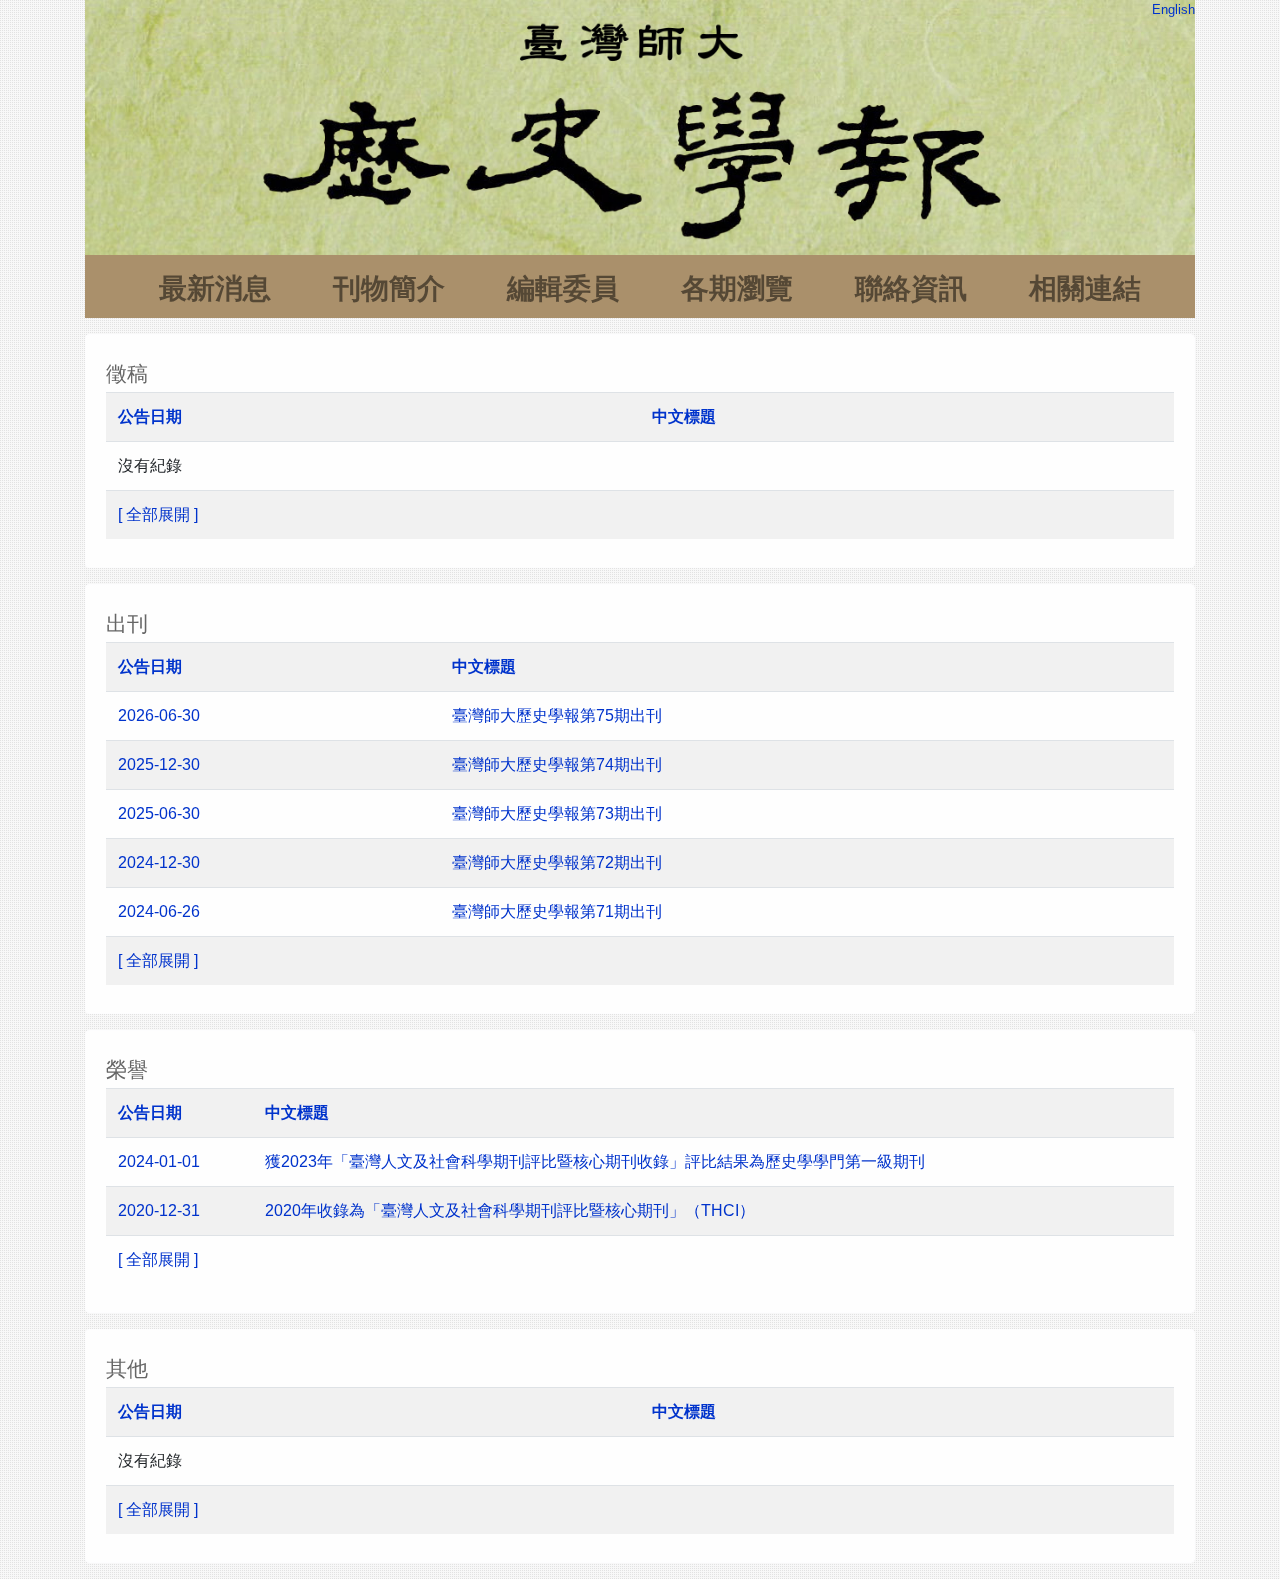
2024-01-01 (159, 1161)
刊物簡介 (389, 288)
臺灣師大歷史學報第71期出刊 (559, 911)
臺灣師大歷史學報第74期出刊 (557, 764)
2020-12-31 (159, 1210)
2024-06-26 (159, 911)
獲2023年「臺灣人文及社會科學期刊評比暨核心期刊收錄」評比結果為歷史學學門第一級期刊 (595, 1161)
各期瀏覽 (737, 288)
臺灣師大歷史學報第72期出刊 (559, 862)
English (1173, 9)
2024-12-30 (159, 862)
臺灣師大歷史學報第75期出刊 (557, 715)
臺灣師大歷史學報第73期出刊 (559, 813)
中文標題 (684, 416)
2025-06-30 (159, 813)
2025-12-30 (159, 764)
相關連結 (1085, 288)
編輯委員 (563, 288)
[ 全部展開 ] (158, 514)
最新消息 (215, 288)
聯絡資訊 (911, 288)
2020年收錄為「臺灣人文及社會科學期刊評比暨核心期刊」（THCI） (510, 1210)
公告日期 (150, 416)
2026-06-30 (159, 715)
